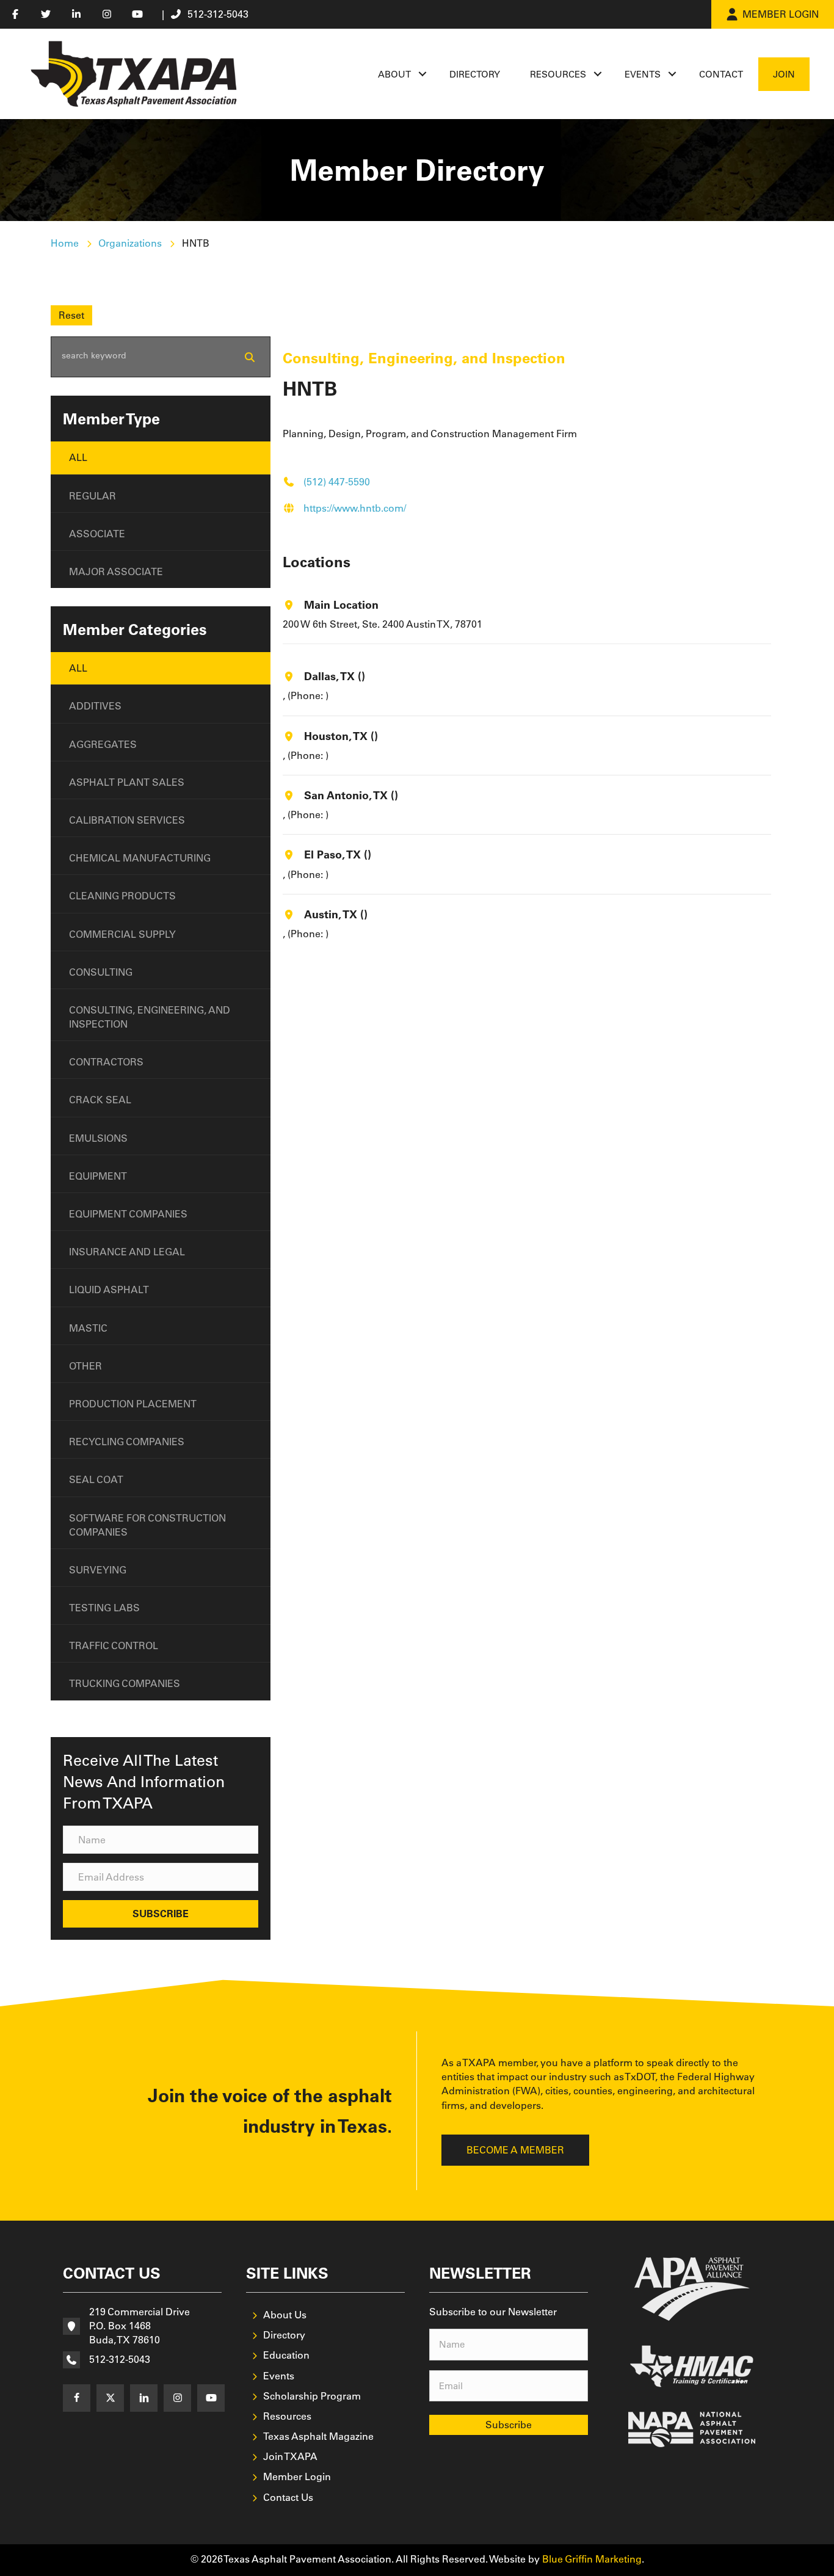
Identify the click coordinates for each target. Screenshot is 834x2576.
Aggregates (103, 744)
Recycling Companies (127, 1442)
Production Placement (133, 1404)
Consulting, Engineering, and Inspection (150, 1017)
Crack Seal (100, 1100)
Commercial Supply (122, 934)
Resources (558, 74)
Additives (95, 706)
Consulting (101, 972)
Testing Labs (104, 1608)
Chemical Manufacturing (140, 858)
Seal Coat (96, 1479)
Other (85, 1366)
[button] (422, 74)
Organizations (130, 243)
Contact (721, 74)
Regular (92, 496)
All (78, 457)
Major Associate (116, 571)
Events (643, 74)
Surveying (98, 1570)
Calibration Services (127, 820)
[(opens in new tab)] (692, 2288)
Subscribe (509, 2425)
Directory (475, 74)
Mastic (88, 1328)
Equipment (98, 1176)
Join (784, 74)
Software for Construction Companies (147, 1525)
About (394, 74)
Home (65, 243)
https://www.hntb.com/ (355, 508)
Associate (97, 534)
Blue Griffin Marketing (592, 2559)
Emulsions (98, 1138)
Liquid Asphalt (109, 1290)
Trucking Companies (125, 1683)
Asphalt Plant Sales (127, 782)
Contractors (106, 1062)
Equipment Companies (128, 1214)
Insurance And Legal (127, 1252)
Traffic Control (114, 1645)
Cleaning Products (122, 896)
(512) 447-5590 (337, 482)
